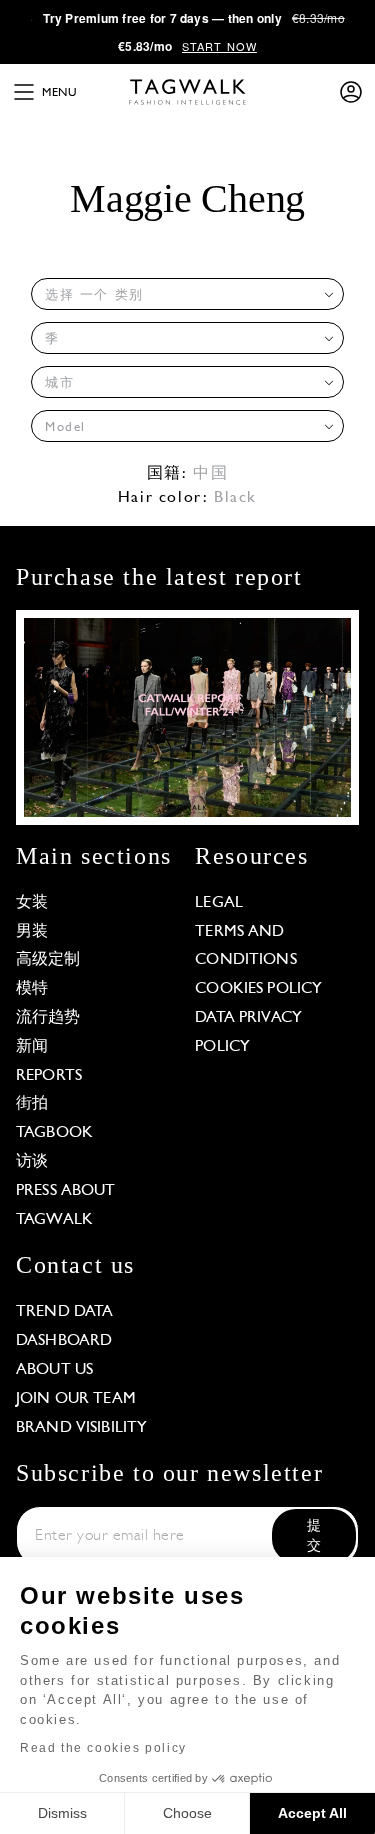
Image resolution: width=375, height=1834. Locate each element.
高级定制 (48, 960)
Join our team (76, 1399)
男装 (32, 932)
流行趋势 (48, 1018)
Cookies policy (258, 989)
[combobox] (187, 294)
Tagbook (54, 1133)
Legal (219, 903)
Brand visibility (81, 1428)
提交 (314, 1536)
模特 (32, 989)
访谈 (32, 1162)
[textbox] (181, 295)
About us (54, 1370)
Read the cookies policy (103, 1748)
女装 (32, 903)
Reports (49, 1076)
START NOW (219, 46)
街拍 (32, 1104)
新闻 (32, 1047)
